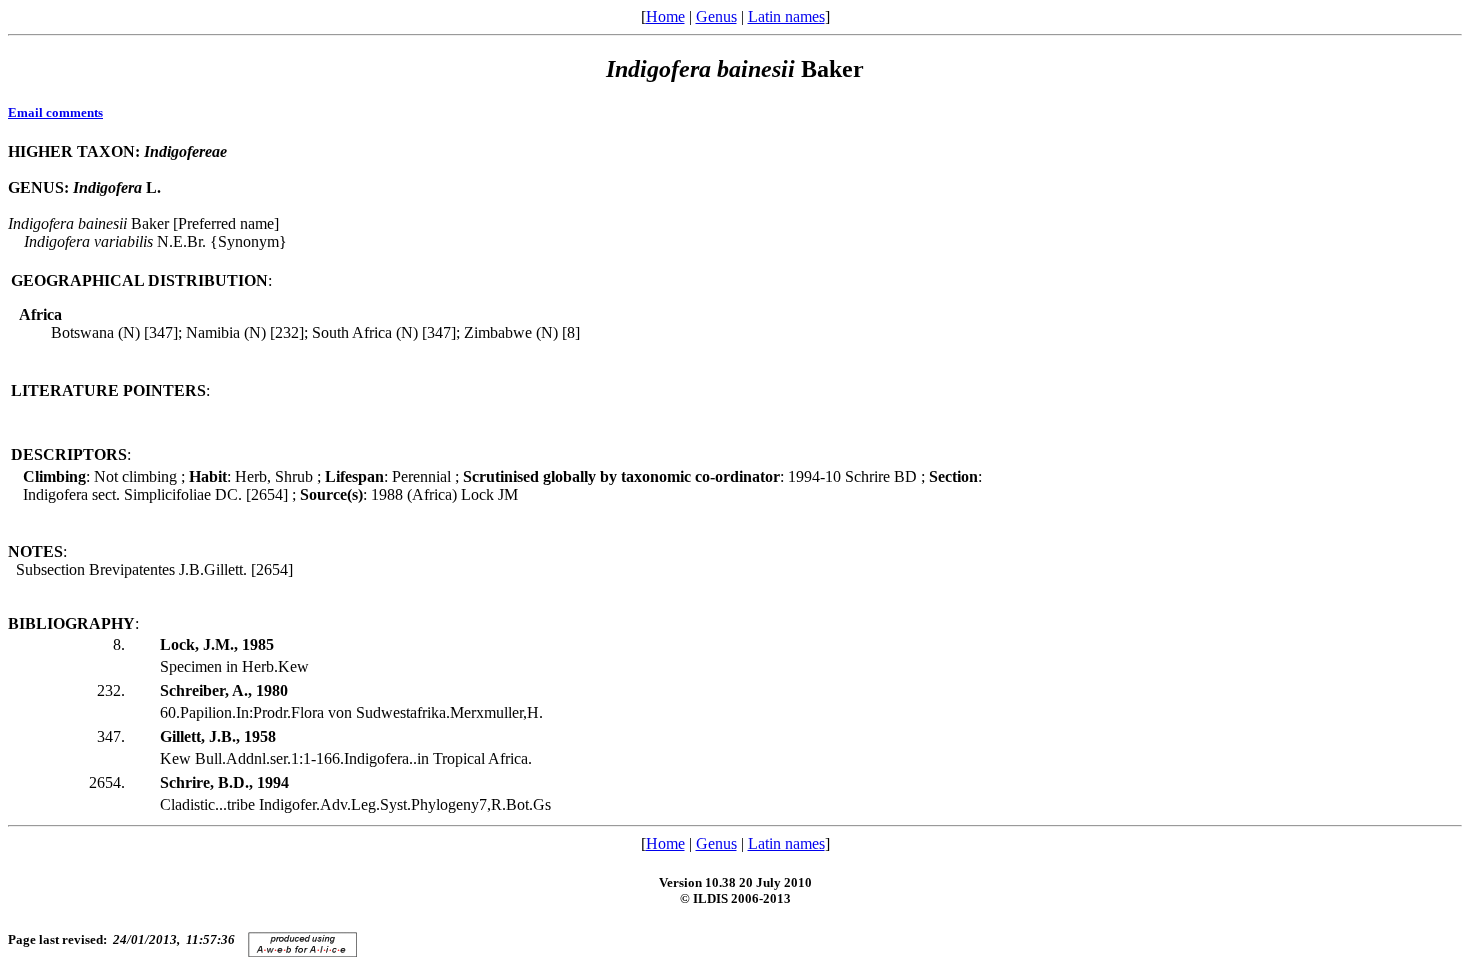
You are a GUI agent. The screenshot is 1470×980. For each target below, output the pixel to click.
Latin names (786, 16)
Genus (716, 16)
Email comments (55, 112)
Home (665, 16)
